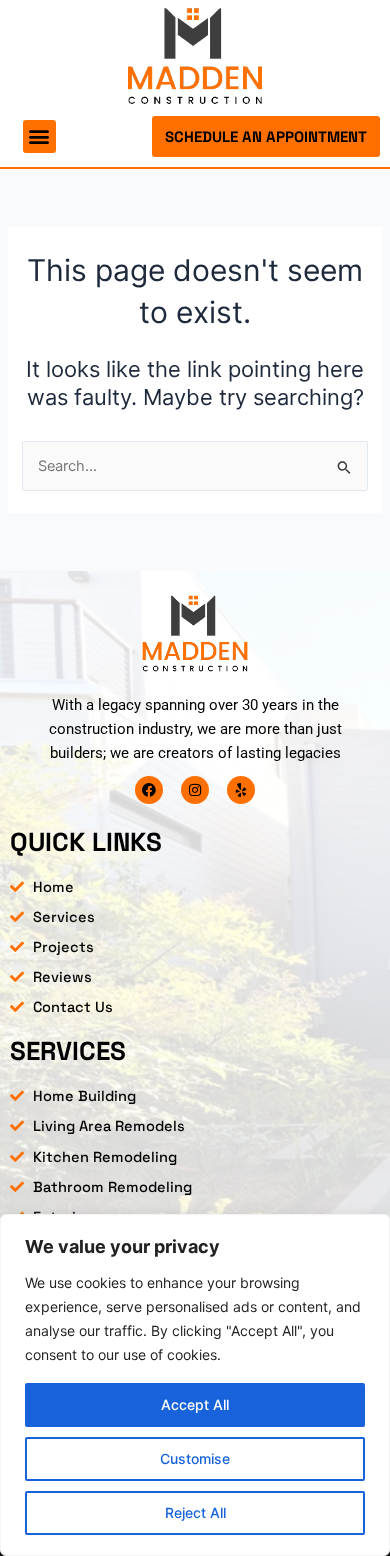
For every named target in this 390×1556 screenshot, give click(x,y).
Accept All (195, 1404)
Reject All (195, 1512)
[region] (195, 1385)
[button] (39, 136)
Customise (195, 1458)
